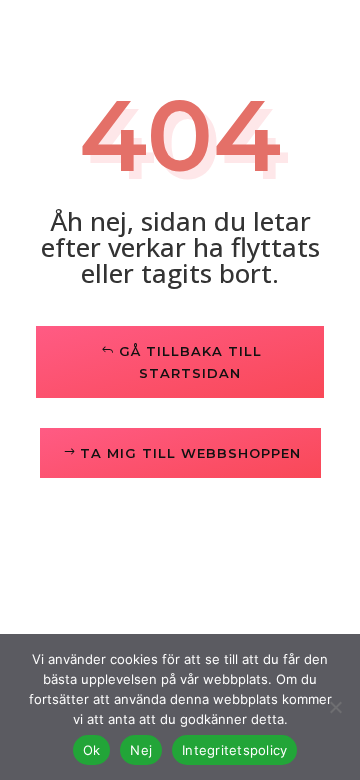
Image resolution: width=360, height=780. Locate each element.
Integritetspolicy (234, 750)
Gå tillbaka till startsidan (190, 362)
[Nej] (335, 707)
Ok (92, 750)
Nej (141, 750)
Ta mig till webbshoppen (190, 453)
